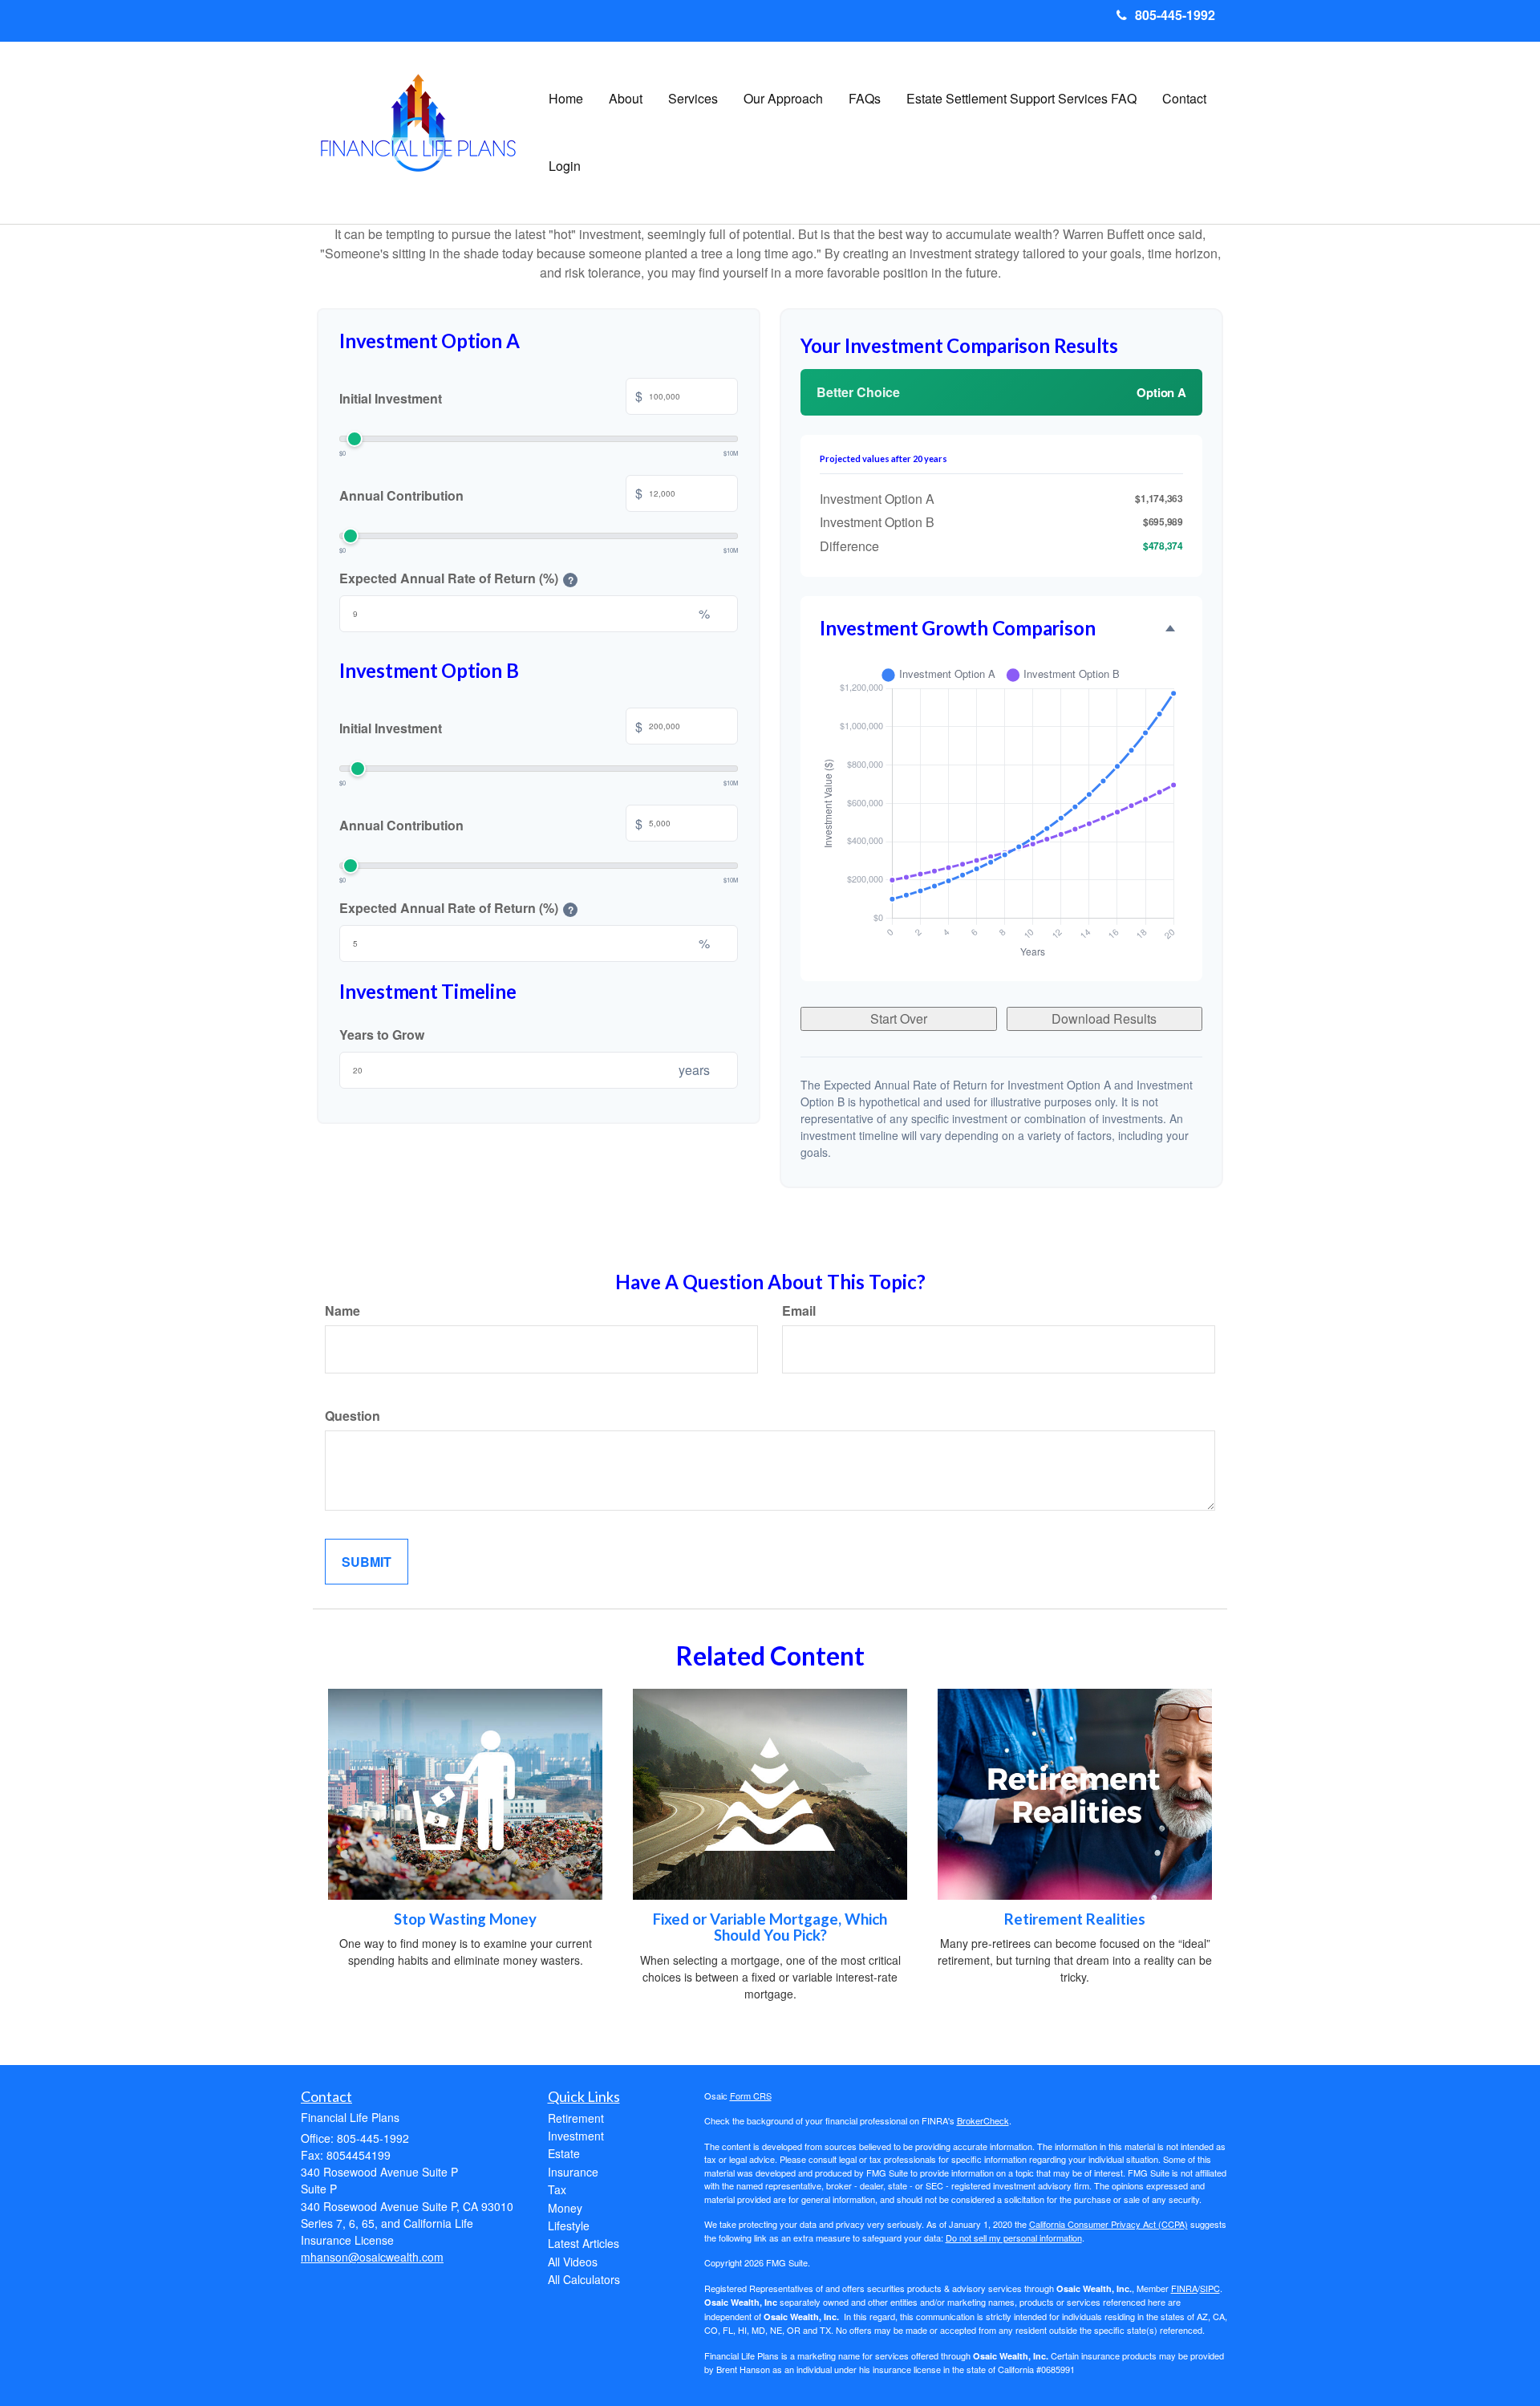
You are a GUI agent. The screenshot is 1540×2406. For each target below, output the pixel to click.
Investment (576, 2136)
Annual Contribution (491, 494)
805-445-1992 (1175, 15)
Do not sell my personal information (1014, 2238)
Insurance (573, 2172)
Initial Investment (491, 397)
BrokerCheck (983, 2120)
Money (565, 2208)
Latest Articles (584, 2243)
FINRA (1184, 2288)
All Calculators (584, 2279)
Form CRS (751, 2096)
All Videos (573, 2262)
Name (342, 1311)
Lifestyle (569, 2225)
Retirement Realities (1075, 1919)
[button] (626, 99)
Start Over (899, 1018)
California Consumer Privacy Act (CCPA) (1108, 2224)
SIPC (1210, 2288)
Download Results (1104, 1018)
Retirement (576, 2118)
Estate (564, 2153)
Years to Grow (382, 1035)
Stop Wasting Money (465, 1919)
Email (799, 1311)
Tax (557, 2189)
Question (353, 1416)
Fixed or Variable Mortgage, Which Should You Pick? (770, 1927)
